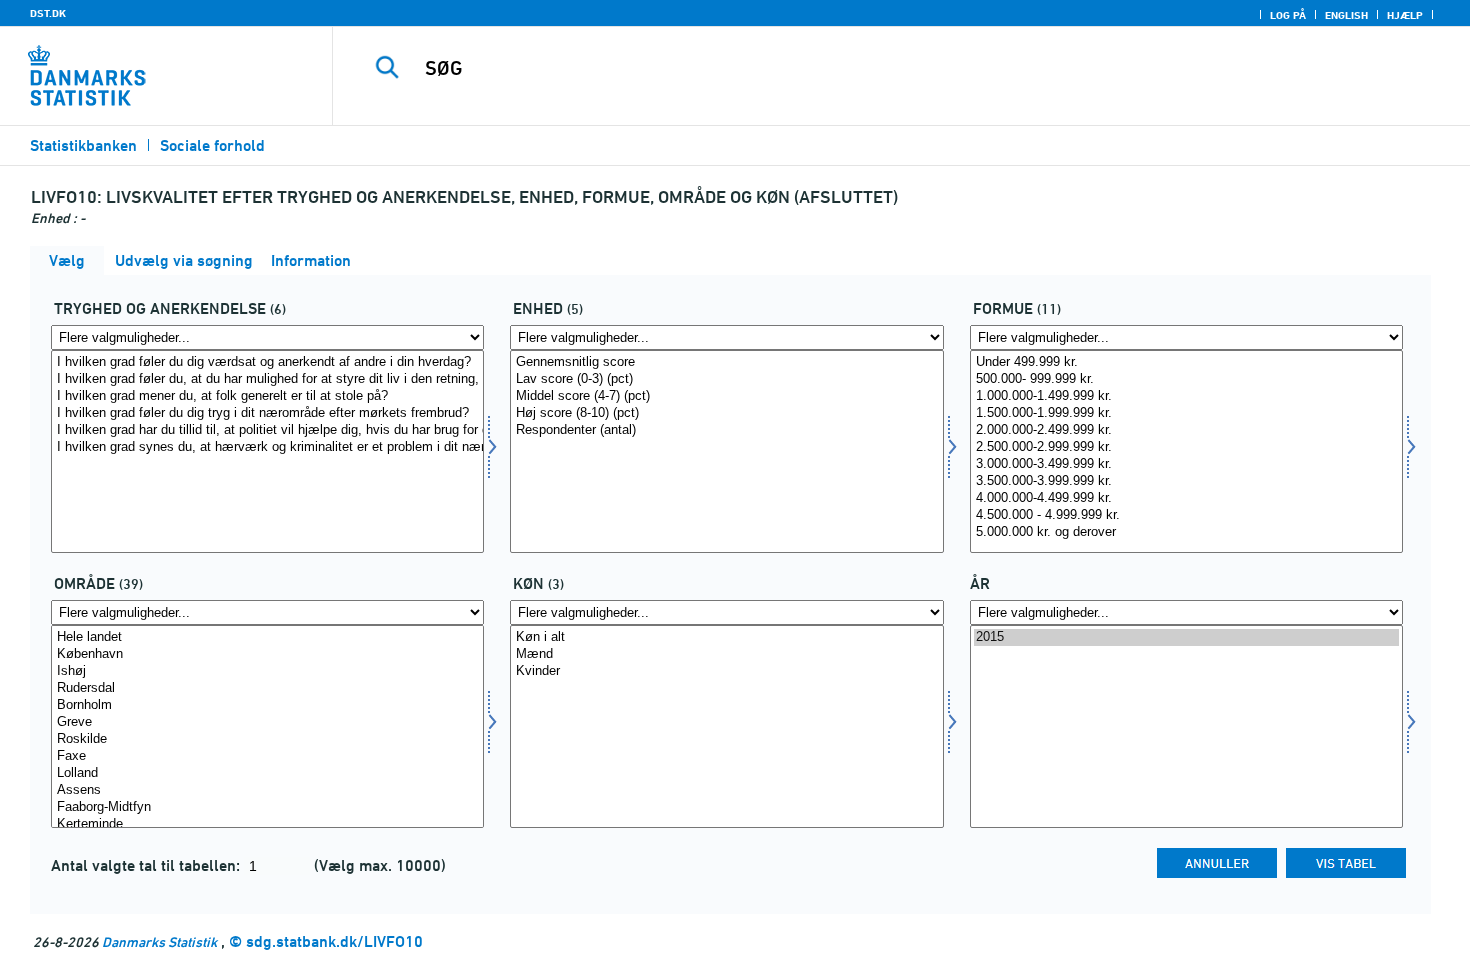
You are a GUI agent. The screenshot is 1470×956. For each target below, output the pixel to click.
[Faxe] (267, 756)
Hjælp (1405, 15)
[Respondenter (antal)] (726, 430)
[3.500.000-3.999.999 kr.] (1186, 481)
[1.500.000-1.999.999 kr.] (1186, 413)
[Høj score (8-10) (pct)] (726, 413)
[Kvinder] (726, 671)
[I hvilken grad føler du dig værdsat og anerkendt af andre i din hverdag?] (267, 362)
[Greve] (267, 722)
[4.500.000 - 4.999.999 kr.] (1186, 515)
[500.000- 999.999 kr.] (1186, 379)
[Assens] (267, 790)
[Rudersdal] (267, 688)
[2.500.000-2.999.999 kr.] (1186, 447)
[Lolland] (267, 773)
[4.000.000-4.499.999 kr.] (1186, 498)
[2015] (1186, 637)
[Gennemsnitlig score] (726, 362)
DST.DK (48, 13)
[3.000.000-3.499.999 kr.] (1186, 464)
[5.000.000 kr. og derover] (1186, 532)
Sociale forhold (212, 145)
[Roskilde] (267, 739)
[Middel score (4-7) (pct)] (726, 396)
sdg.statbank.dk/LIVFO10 (334, 941)
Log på (1288, 15)
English (1346, 15)
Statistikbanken (83, 145)
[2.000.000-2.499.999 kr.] (1186, 430)
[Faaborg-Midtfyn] (267, 807)
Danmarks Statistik (159, 941)
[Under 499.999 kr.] (1186, 362)
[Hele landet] (267, 637)
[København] (267, 654)
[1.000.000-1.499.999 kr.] (1186, 396)
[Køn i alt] (726, 637)
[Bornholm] (267, 705)
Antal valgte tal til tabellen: (147, 865)
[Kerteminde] (267, 824)
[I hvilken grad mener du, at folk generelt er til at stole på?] (267, 396)
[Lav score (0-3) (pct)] (726, 379)
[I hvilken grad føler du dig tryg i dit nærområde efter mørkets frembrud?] (267, 413)
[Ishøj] (267, 671)
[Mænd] (726, 654)
